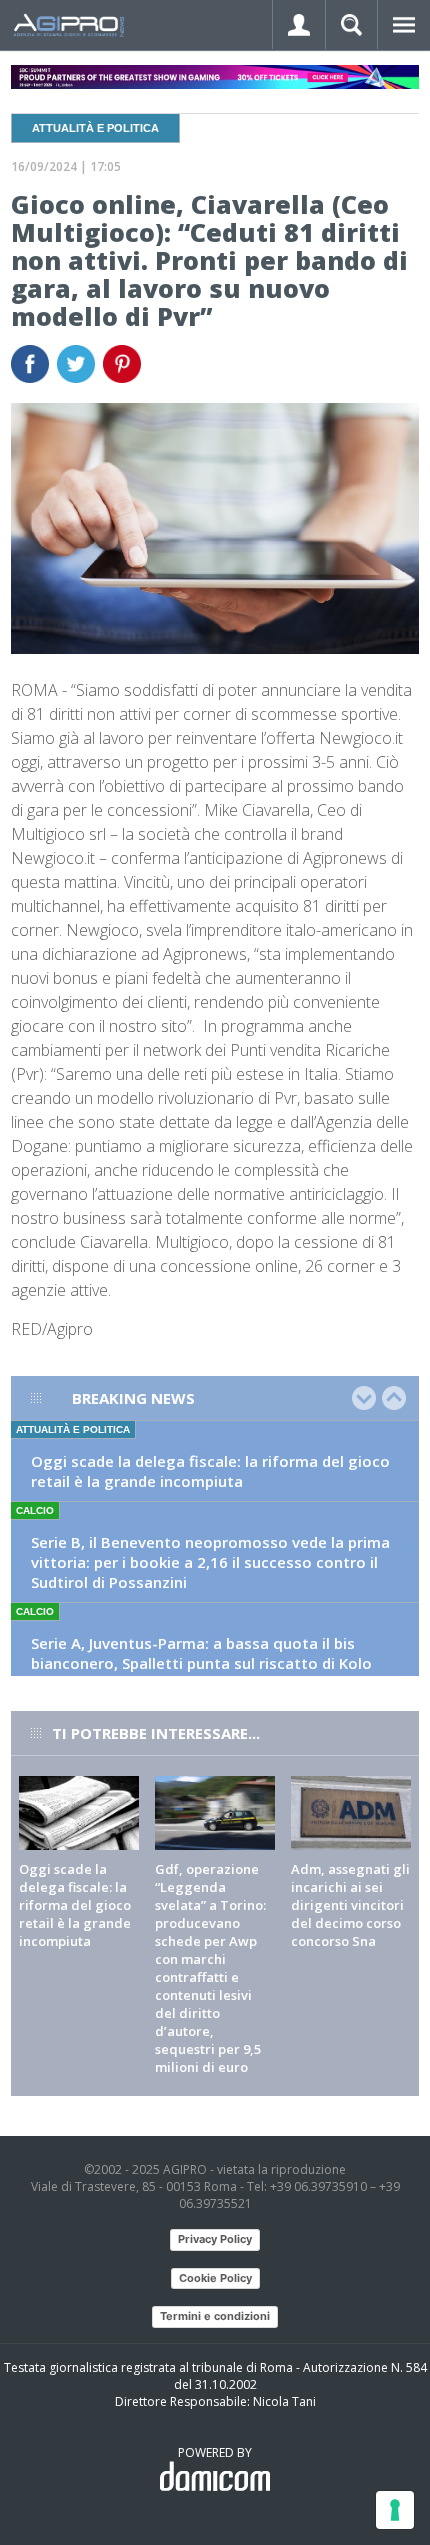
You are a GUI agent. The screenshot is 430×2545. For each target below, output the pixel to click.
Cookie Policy (215, 2278)
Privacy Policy (215, 2239)
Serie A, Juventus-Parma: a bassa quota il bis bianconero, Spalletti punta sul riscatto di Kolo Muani (201, 1663)
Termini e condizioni (215, 2316)
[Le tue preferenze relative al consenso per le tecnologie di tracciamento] (395, 2510)
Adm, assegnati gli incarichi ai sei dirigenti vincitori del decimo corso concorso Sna (350, 1905)
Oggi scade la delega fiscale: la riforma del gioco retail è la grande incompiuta (210, 1471)
